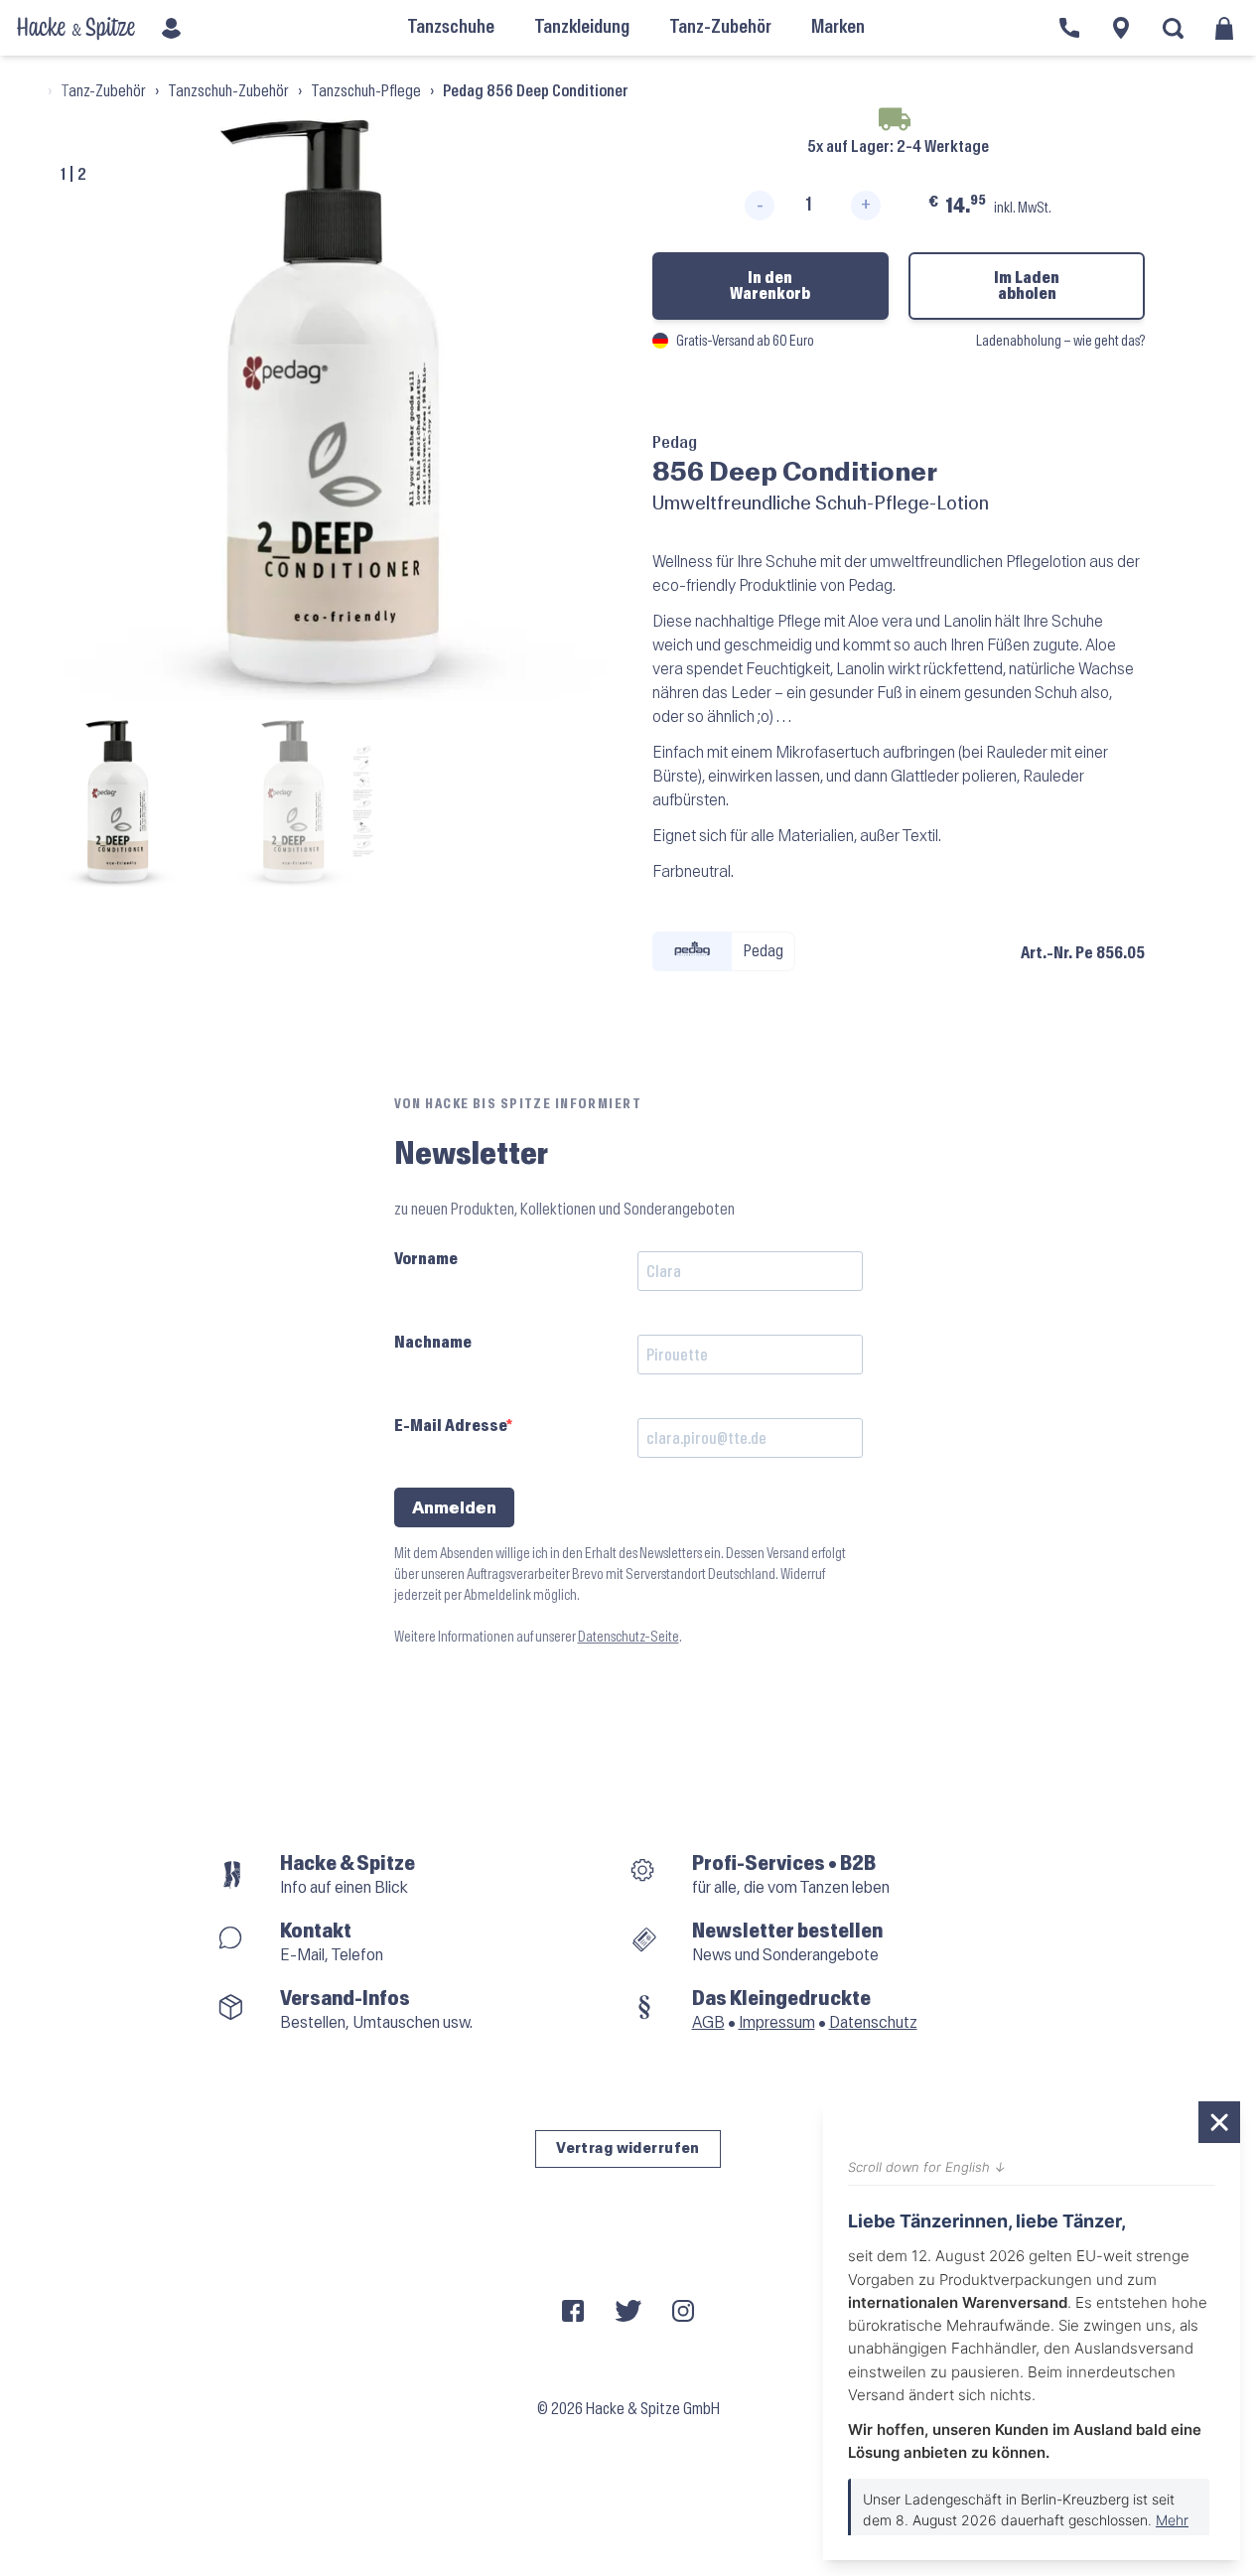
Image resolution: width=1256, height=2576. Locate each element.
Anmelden (454, 1508)
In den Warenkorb (770, 286)
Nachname (433, 1342)
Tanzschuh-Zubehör (228, 91)
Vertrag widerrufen (628, 2148)
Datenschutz (873, 2022)
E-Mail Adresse (450, 1426)
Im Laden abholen (1027, 286)
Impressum (777, 2022)
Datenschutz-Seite (628, 1637)
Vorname (426, 1259)
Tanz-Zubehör (103, 91)
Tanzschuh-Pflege (366, 91)
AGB (708, 2022)
